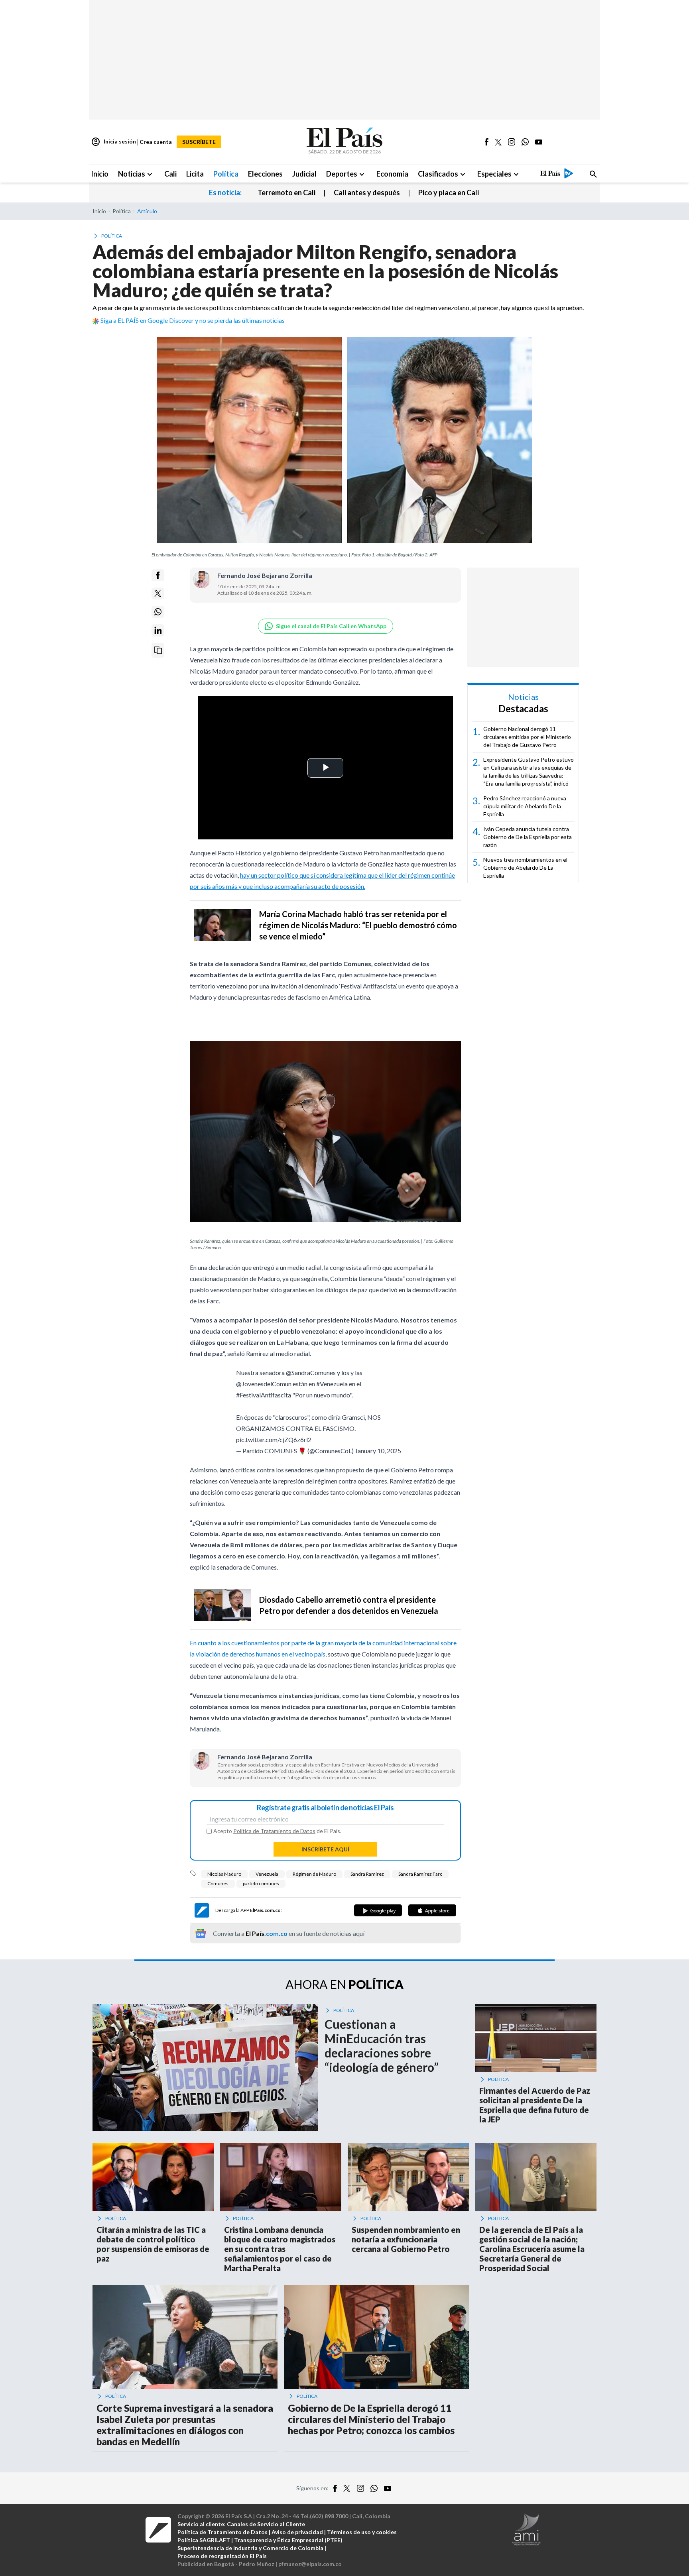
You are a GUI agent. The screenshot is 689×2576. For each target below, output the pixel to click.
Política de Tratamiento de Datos (274, 1831)
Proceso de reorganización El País (222, 2556)
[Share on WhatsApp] (158, 612)
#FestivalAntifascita (264, 1395)
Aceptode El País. (277, 1831)
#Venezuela (332, 1384)
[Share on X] (158, 593)
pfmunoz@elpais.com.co (310, 2564)
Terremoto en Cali (286, 193)
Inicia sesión (113, 142)
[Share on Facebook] (158, 575)
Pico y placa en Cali (449, 193)
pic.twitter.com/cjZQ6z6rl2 (274, 1439)
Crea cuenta (156, 142)
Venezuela (267, 1874)
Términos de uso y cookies (362, 2532)
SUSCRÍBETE (199, 142)
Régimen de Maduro (314, 1874)
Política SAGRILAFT (204, 2540)
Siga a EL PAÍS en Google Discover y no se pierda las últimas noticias (193, 320)
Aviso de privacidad (297, 2532)
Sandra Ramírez (367, 1874)
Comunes (218, 1883)
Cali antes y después (367, 193)
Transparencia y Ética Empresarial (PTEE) (288, 2540)
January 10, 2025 (378, 1451)
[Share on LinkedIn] (158, 630)
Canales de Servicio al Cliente (266, 2524)
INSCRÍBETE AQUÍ (325, 1849)
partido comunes (261, 1883)
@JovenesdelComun (264, 1384)
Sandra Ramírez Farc (420, 1874)
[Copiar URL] (158, 650)
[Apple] (432, 1910)
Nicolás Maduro (224, 1874)
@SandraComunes (311, 1372)
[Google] (378, 1910)
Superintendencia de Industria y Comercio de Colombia (250, 2548)
